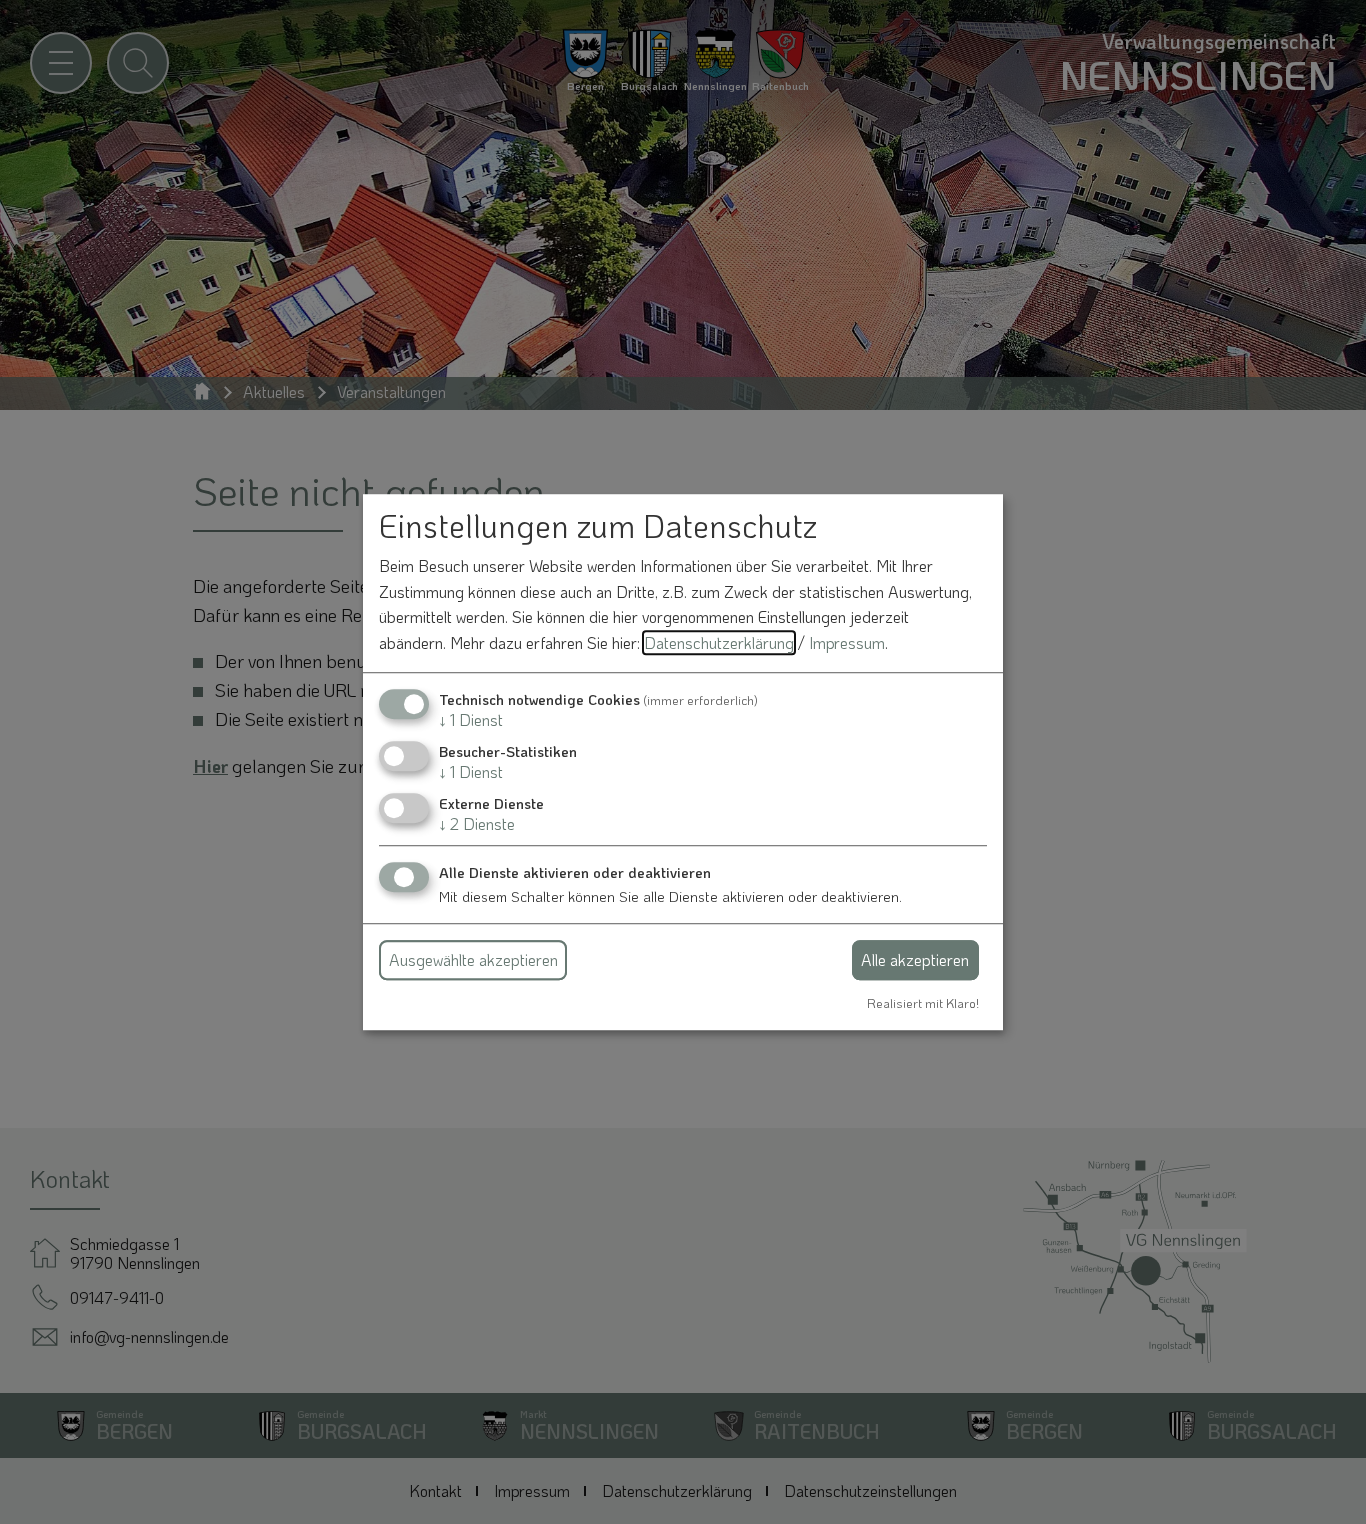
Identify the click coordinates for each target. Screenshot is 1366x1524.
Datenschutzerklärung (719, 642)
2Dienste (477, 823)
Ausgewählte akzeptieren (473, 959)
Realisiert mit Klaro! (923, 1003)
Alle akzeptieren (915, 959)
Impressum (847, 642)
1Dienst (471, 719)
